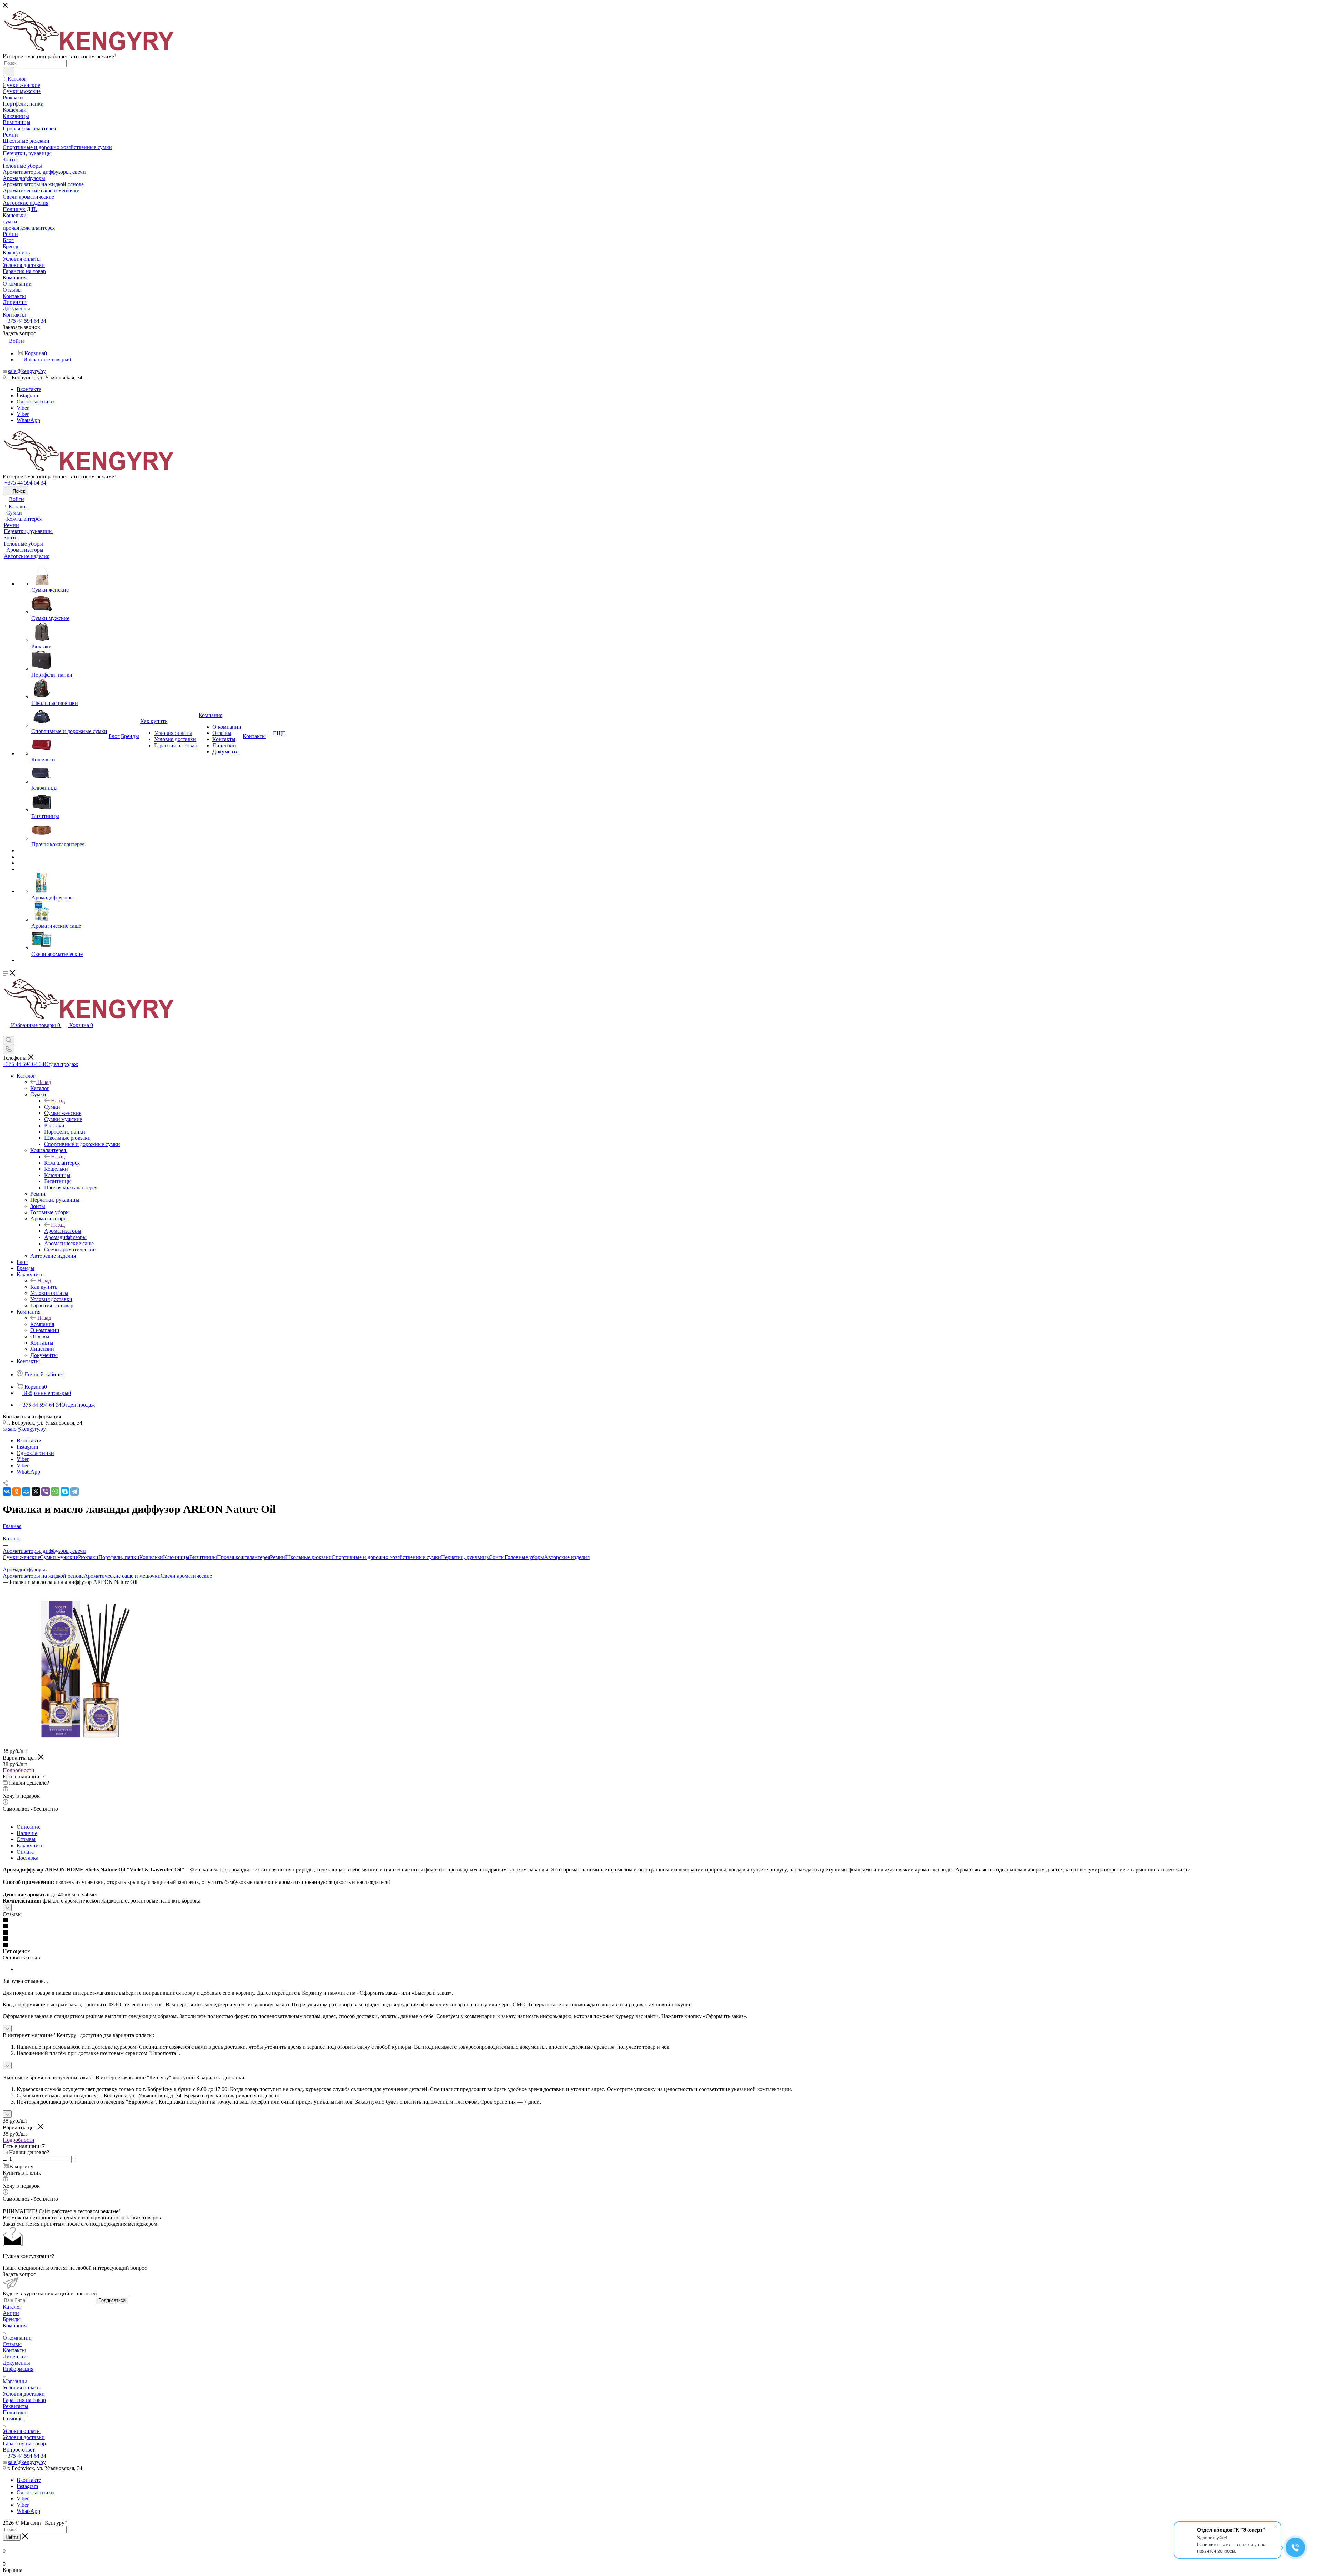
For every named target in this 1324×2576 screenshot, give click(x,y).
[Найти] (8, 71)
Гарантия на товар (24, 2400)
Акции (11, 2313)
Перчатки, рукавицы (465, 1557)
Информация (18, 2369)
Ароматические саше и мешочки (122, 1576)
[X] (36, 1491)
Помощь (13, 2419)
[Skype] (65, 1491)
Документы (16, 2363)
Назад (44, 1082)
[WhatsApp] (55, 1491)
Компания (42, 1324)
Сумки (52, 1107)
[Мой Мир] (26, 1491)
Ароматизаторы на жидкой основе (43, 1576)
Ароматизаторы (63, 1231)
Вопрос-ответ (19, 2450)
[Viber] (46, 1491)
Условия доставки (24, 2394)
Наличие (27, 1833)
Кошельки (151, 1557)
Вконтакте (29, 389)
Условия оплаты (22, 2388)
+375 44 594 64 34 (25, 321)
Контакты (14, 2350)
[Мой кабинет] (6, 1033)
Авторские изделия (567, 1557)
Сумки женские (21, 1557)
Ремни (278, 1557)
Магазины (15, 2381)
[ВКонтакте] (7, 1491)
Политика (14, 2412)
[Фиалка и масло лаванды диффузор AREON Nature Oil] (80, 1745)
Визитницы (203, 1557)
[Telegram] (74, 1491)
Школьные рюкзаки (308, 1557)
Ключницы (176, 1557)
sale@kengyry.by (27, 371)
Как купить (44, 1287)
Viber (23, 408)
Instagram (27, 395)
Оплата (25, 1852)
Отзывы (26, 1839)
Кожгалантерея (62, 1163)
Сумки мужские (59, 1557)
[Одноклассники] (17, 1491)
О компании (17, 2338)
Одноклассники (35, 402)
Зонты (497, 1557)
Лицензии (15, 2357)
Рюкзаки (88, 1557)
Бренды (12, 2319)
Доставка (27, 1858)
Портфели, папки (119, 1557)
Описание (28, 1827)
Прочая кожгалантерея (243, 1557)
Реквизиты (16, 2406)
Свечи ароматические (186, 1576)
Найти (12, 2537)
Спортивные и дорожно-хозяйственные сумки (386, 1557)
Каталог (40, 1088)
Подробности (19, 1770)
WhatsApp (28, 420)
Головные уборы (524, 1557)
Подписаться (112, 2300)
